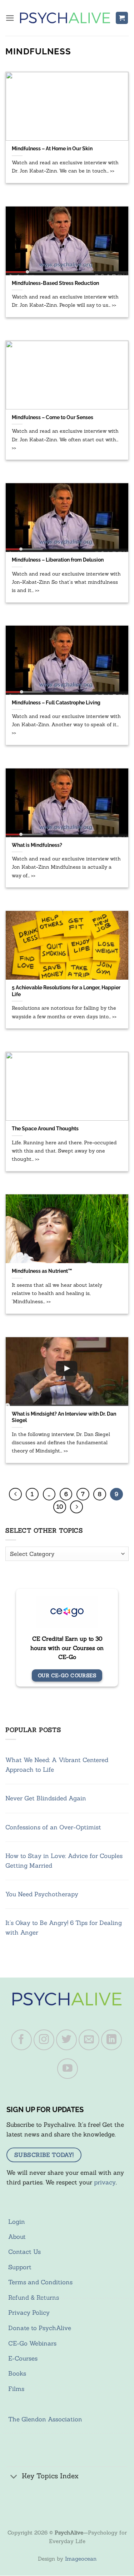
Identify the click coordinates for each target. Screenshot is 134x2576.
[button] (10, 18)
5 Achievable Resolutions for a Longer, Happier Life (66, 991)
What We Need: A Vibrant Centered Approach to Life (57, 1765)
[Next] (76, 1507)
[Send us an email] (89, 2040)
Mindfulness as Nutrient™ (42, 1271)
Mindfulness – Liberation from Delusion (58, 560)
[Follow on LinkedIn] (111, 2040)
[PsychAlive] (65, 18)
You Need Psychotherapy (42, 1894)
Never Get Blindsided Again (46, 1798)
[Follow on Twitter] (66, 2040)
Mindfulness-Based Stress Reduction (55, 283)
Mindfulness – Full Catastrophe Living (56, 702)
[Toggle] (14, 2477)
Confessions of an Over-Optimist (53, 1827)
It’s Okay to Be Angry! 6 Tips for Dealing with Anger (64, 1928)
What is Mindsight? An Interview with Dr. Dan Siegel (64, 1417)
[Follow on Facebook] (21, 2040)
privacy (105, 2182)
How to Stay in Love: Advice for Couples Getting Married (64, 1861)
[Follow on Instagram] (44, 2040)
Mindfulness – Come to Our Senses (53, 417)
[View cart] (122, 18)
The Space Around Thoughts (45, 1128)
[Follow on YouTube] (68, 2069)
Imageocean (81, 2559)
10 (60, 1507)
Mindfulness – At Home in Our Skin (52, 148)
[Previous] (15, 1494)
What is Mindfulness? (37, 845)
